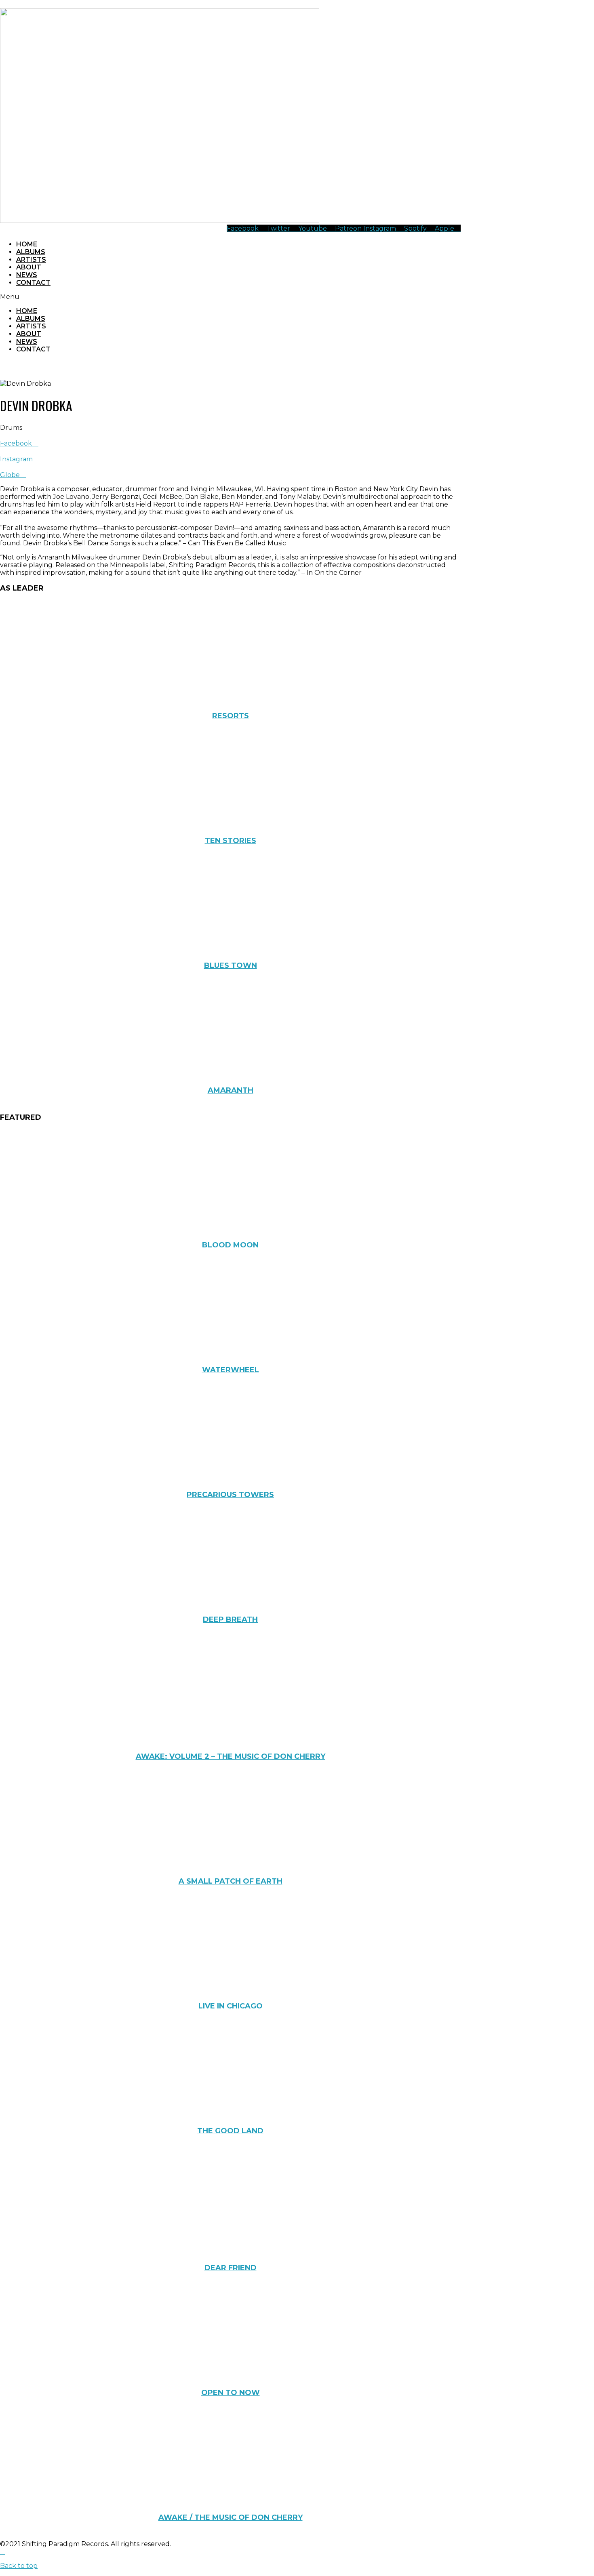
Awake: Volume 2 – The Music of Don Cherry (231, 1756)
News (27, 275)
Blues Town (231, 965)
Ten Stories (231, 841)
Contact (33, 283)
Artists (31, 260)
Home (27, 244)
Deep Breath (230, 1619)
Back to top (19, 2566)
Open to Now (231, 2393)
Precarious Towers (230, 1495)
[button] (230, 297)
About (29, 267)
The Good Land (230, 2131)
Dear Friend (231, 2268)
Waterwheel (231, 1370)
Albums (31, 252)
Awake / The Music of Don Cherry (231, 2517)
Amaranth (231, 1090)
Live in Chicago (231, 2006)
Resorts (231, 716)
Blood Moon (230, 1245)
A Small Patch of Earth (231, 1881)
